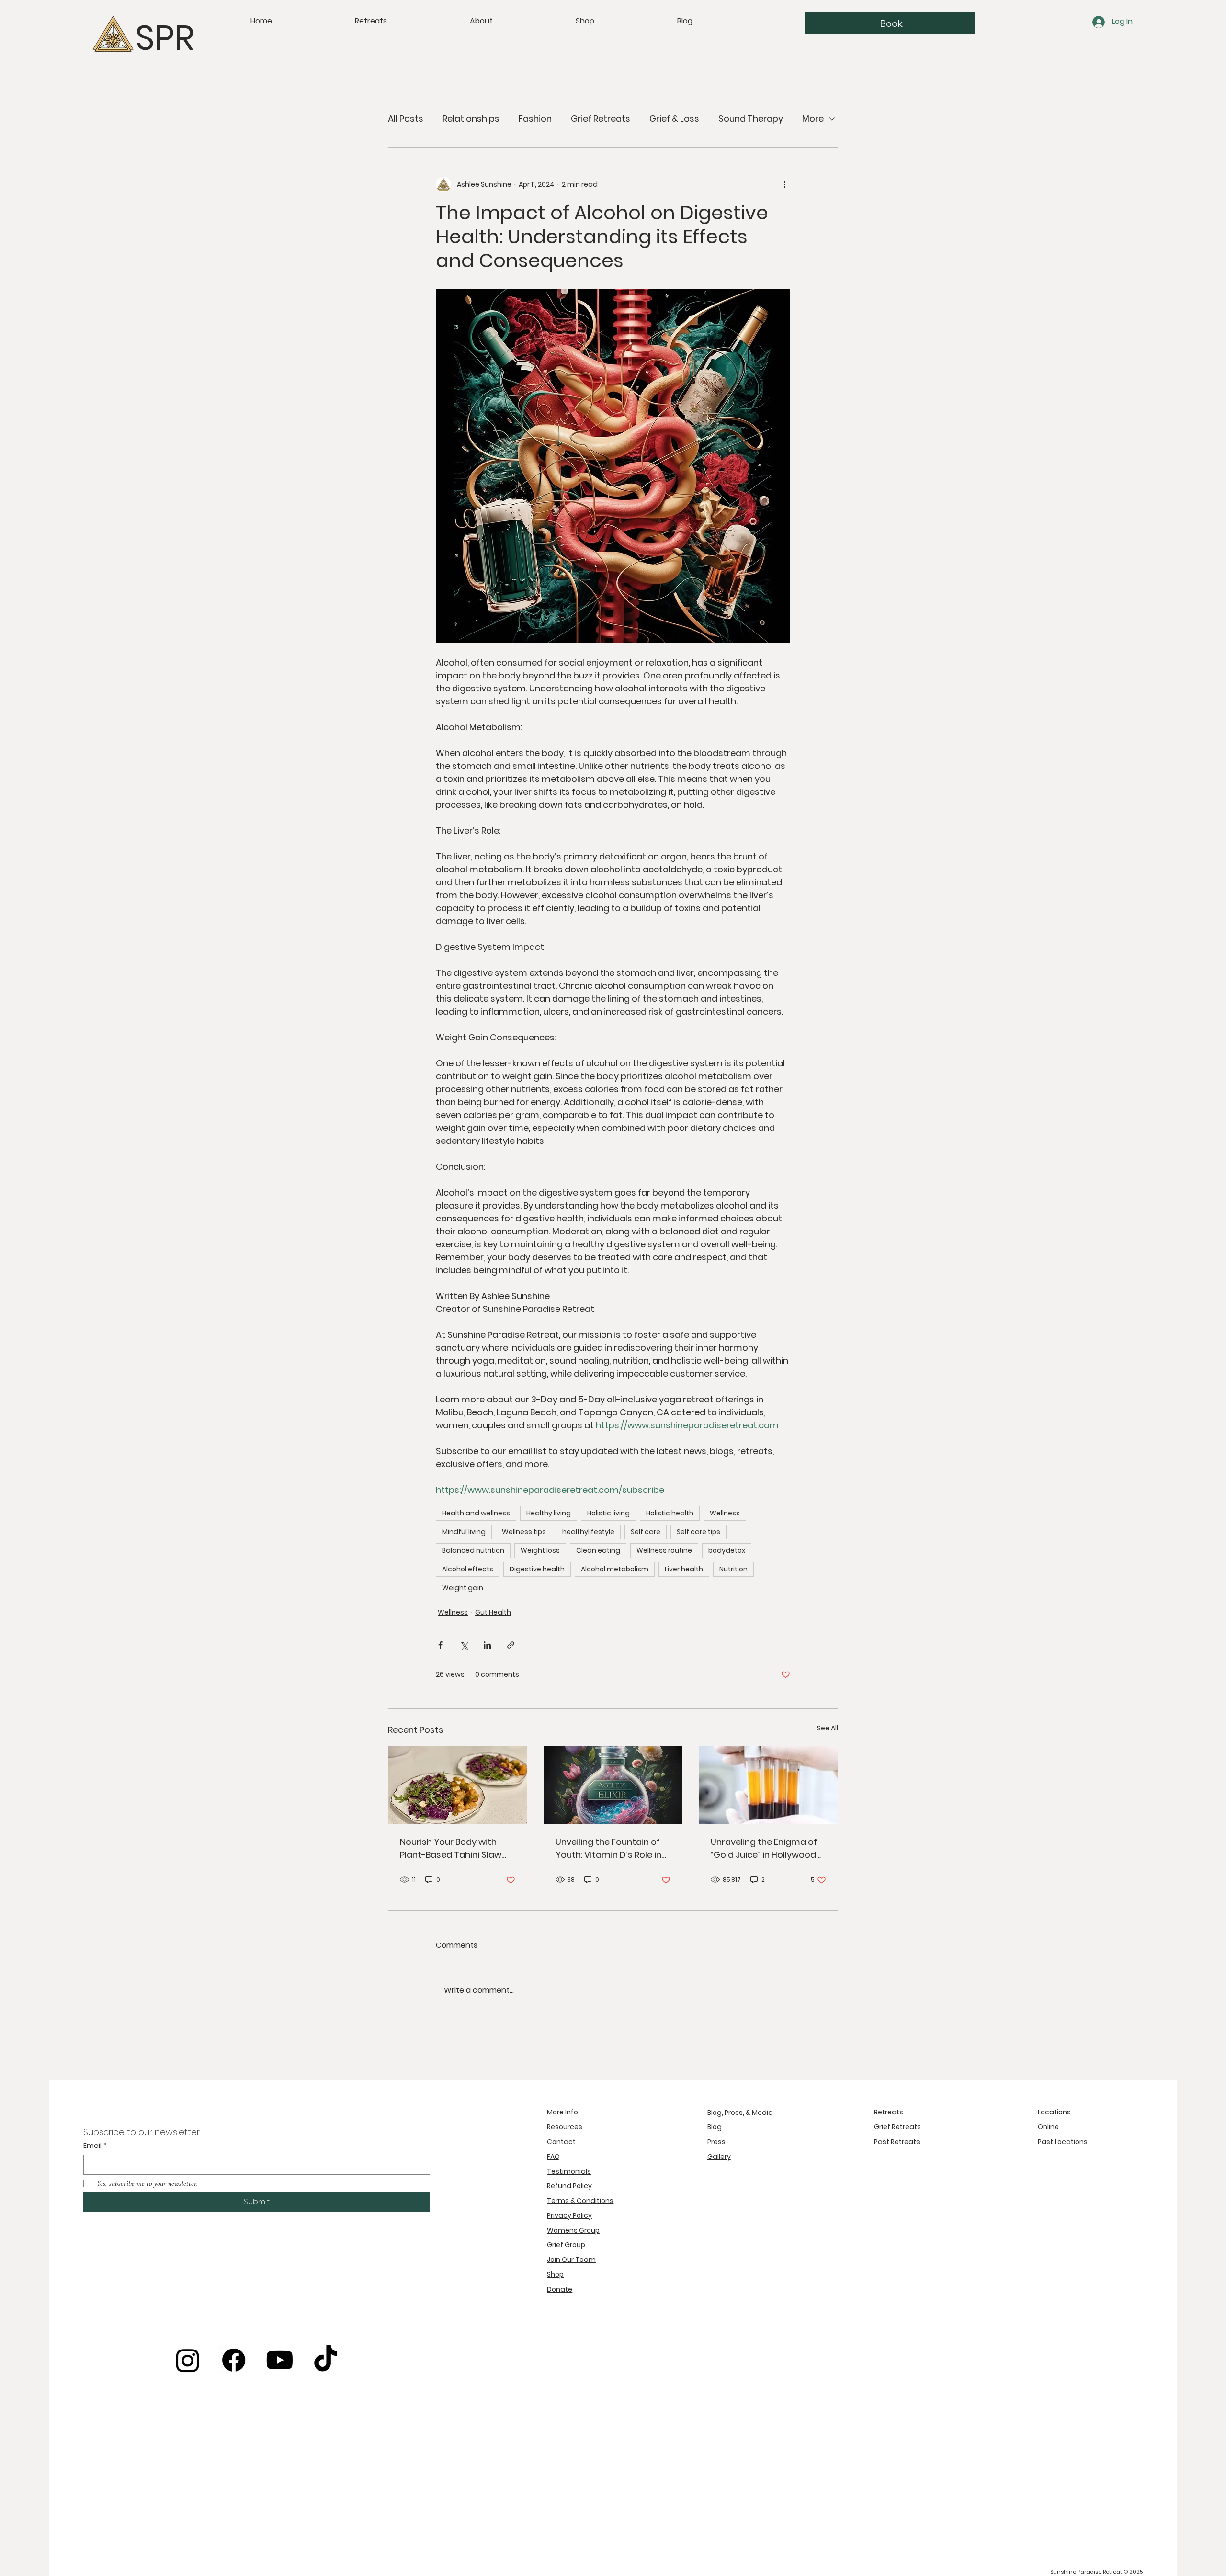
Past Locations (1063, 2142)
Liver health (684, 1569)
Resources (565, 2127)
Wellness (725, 1513)
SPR (165, 38)
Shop (555, 2274)
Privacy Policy (569, 2215)
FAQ (553, 2157)
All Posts (406, 119)
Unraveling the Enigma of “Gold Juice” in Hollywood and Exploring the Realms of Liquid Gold (764, 1848)
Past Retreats (897, 2142)
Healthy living (549, 1513)
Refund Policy (569, 2186)
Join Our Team (571, 2260)
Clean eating (598, 1550)
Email (95, 2146)
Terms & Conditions (580, 2201)
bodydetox (727, 1550)
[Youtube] (280, 2360)
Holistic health (670, 1513)
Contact (561, 2142)
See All (828, 1728)
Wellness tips (524, 1532)
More (813, 119)
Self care (646, 1532)
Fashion (535, 119)
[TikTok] (326, 2360)
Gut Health (493, 1612)
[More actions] (784, 184)
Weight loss (540, 1550)
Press (716, 2142)
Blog (715, 2127)
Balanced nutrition (473, 1550)
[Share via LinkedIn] (487, 1645)
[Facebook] (234, 2360)
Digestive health (537, 1569)
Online (1048, 2127)
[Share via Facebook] (440, 1645)
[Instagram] (188, 2360)
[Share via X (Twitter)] (464, 1645)
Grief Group (566, 2245)
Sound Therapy (751, 119)
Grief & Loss (674, 119)
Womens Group (573, 2230)
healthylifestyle (588, 1532)
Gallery (719, 2157)
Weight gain (463, 1588)
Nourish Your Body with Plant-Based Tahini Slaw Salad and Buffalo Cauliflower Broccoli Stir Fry (457, 1848)
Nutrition (733, 1569)
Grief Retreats (601, 119)
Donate (560, 2289)
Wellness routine (664, 1550)
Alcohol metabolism (615, 1569)
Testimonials (569, 2171)
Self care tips (698, 1532)
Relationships (471, 119)
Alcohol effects (468, 1569)
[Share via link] (511, 1645)
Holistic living (608, 1513)
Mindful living (464, 1532)
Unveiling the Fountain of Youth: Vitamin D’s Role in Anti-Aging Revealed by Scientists (608, 1848)
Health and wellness (476, 1513)
